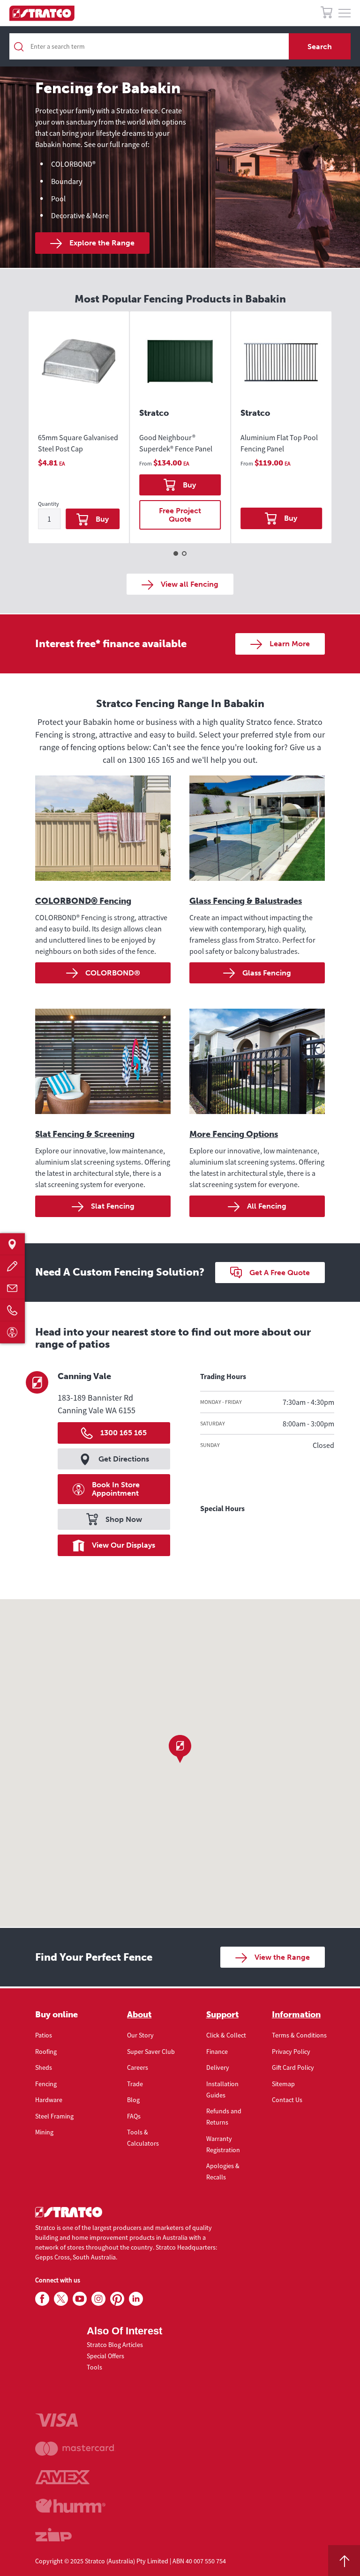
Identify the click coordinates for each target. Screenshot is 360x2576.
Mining (44, 2132)
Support (222, 2015)
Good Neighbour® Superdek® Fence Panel (176, 443)
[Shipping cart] (326, 14)
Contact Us (287, 2100)
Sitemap (283, 2084)
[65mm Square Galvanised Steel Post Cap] (79, 370)
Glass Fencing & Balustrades (246, 901)
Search (320, 47)
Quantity (49, 504)
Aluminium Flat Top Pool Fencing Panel (279, 443)
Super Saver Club (151, 2052)
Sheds (44, 2067)
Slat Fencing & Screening (85, 1134)
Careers (138, 2067)
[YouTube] (80, 2299)
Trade (135, 2084)
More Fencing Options (234, 1134)
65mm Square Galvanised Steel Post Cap (78, 443)
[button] (180, 1749)
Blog (133, 2100)
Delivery (218, 2067)
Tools (94, 2367)
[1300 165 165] (12, 1310)
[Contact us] (12, 1288)
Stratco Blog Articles (115, 2345)
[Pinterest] (117, 2299)
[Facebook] (42, 2299)
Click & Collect (226, 2035)
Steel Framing (54, 2116)
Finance (217, 2052)
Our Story (140, 2035)
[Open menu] (345, 14)
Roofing (46, 2052)
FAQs (134, 2116)
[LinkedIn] (136, 2299)
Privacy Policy (291, 2052)
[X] (61, 2299)
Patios (44, 2035)
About (139, 2015)
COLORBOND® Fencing (83, 901)
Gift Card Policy (293, 2067)
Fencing (46, 2084)
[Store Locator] (12, 1244)
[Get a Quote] (12, 1266)
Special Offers (105, 2356)
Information (296, 2015)
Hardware (49, 2100)
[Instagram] (98, 2299)
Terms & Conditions (299, 2035)
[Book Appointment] (12, 1332)
